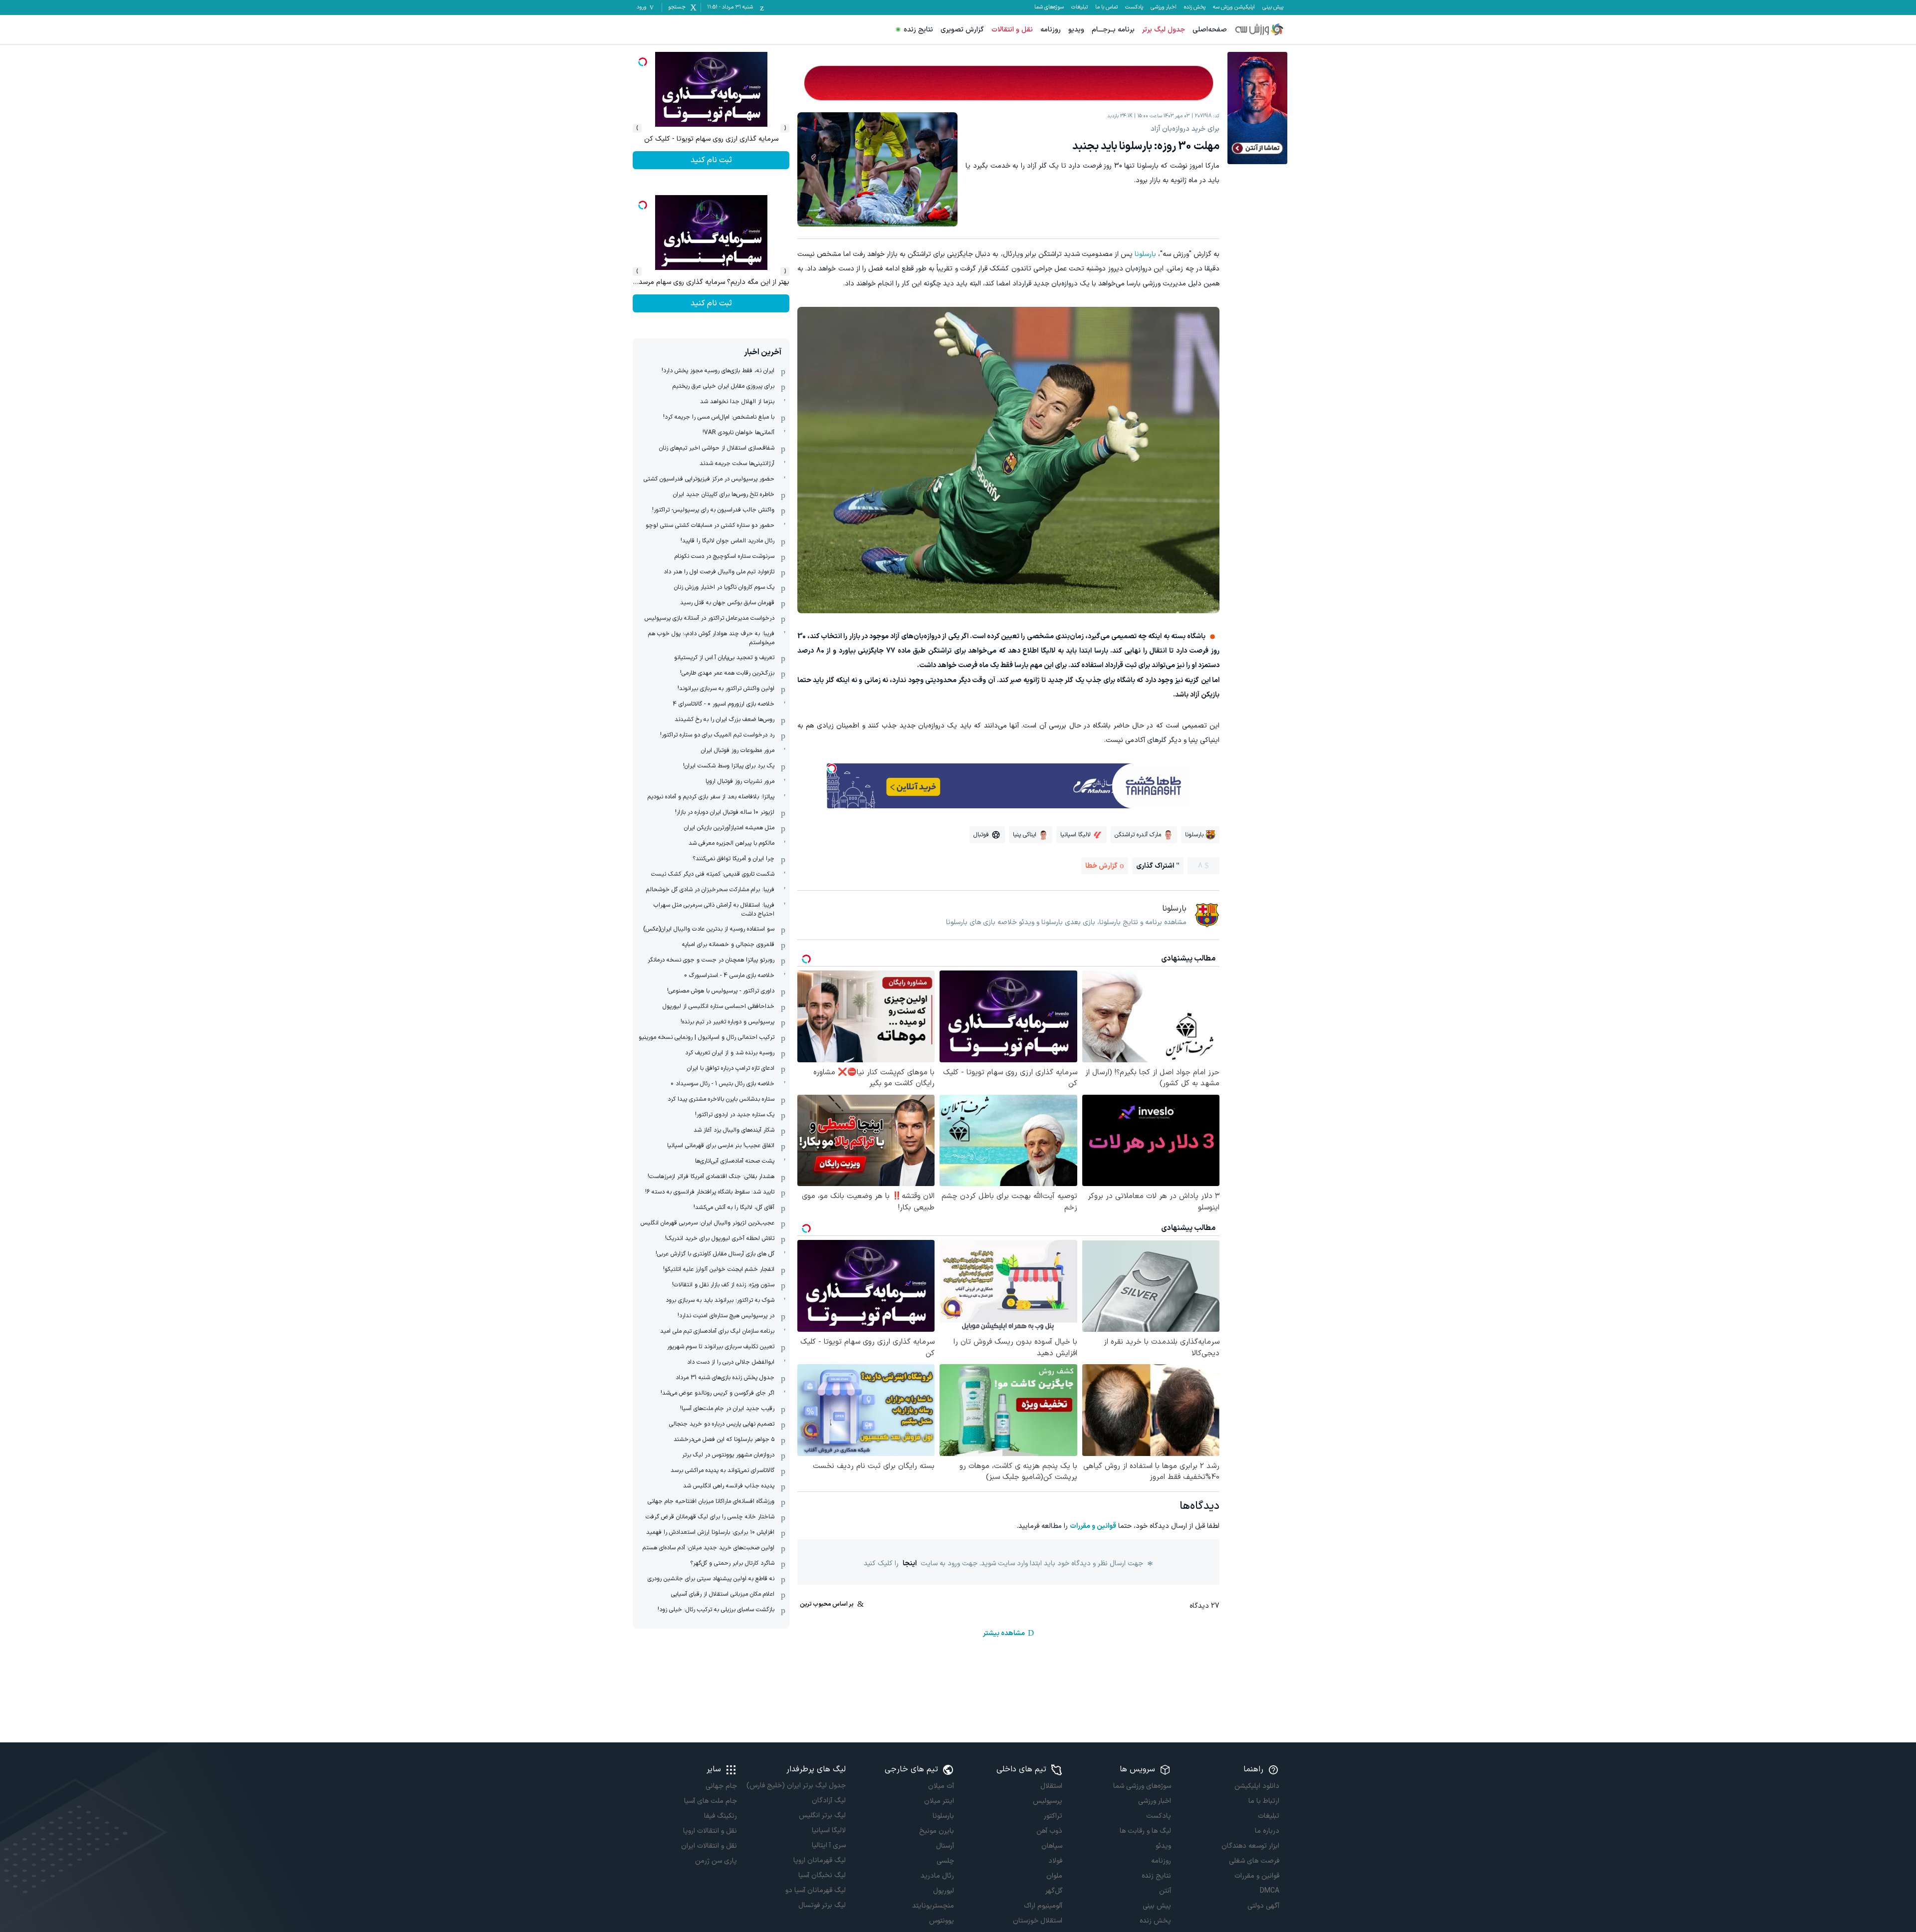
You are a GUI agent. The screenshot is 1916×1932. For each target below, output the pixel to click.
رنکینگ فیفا (720, 1816)
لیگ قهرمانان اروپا (819, 1860)
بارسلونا (1145, 254)
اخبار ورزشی (1164, 7)
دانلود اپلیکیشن (1257, 1786)
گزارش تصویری (962, 30)
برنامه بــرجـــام (1113, 30)
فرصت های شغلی (1254, 1861)
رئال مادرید (937, 1876)
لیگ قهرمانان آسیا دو (815, 1890)
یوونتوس (942, 1921)
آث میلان (941, 1786)
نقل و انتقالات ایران (709, 1846)
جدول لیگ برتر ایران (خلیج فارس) (796, 1786)
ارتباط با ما (1264, 1801)
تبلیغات (1079, 7)
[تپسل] (832, 768)
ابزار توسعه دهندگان (1250, 1846)
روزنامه (1051, 30)
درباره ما (1267, 1831)
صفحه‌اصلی (1210, 30)
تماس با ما (1106, 7)
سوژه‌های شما (1049, 7)
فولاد (1055, 1861)
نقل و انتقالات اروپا (710, 1831)
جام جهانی (721, 1786)
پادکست (1134, 7)
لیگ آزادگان (829, 1801)
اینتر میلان (939, 1801)
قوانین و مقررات (1093, 1526)
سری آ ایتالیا (829, 1845)
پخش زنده (1195, 7)
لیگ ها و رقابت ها (1145, 1831)
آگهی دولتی (1263, 1906)
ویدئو (1163, 1846)
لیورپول (944, 1891)
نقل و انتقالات (1012, 30)
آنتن (1165, 1891)
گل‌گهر (1054, 1891)
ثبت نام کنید (711, 160)
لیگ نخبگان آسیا (822, 1875)
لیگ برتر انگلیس (822, 1815)
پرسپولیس (1048, 1801)
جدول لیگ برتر (1164, 30)
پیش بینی (1273, 7)
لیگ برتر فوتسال (822, 1905)
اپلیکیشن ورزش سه (1234, 7)
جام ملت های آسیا (711, 1801)
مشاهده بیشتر (1004, 1633)
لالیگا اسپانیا (829, 1830)
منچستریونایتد (933, 1906)
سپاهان (1052, 1846)
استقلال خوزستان (1038, 1921)
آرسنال (945, 1846)
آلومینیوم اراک (1043, 1906)
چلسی (945, 1861)
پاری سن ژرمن (716, 1861)
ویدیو (1076, 30)
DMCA (1270, 1891)
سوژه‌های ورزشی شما (1142, 1786)
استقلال (1051, 1786)
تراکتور (1053, 1816)
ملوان (1054, 1876)
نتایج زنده (918, 30)
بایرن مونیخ (937, 1831)
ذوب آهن (1049, 1831)
